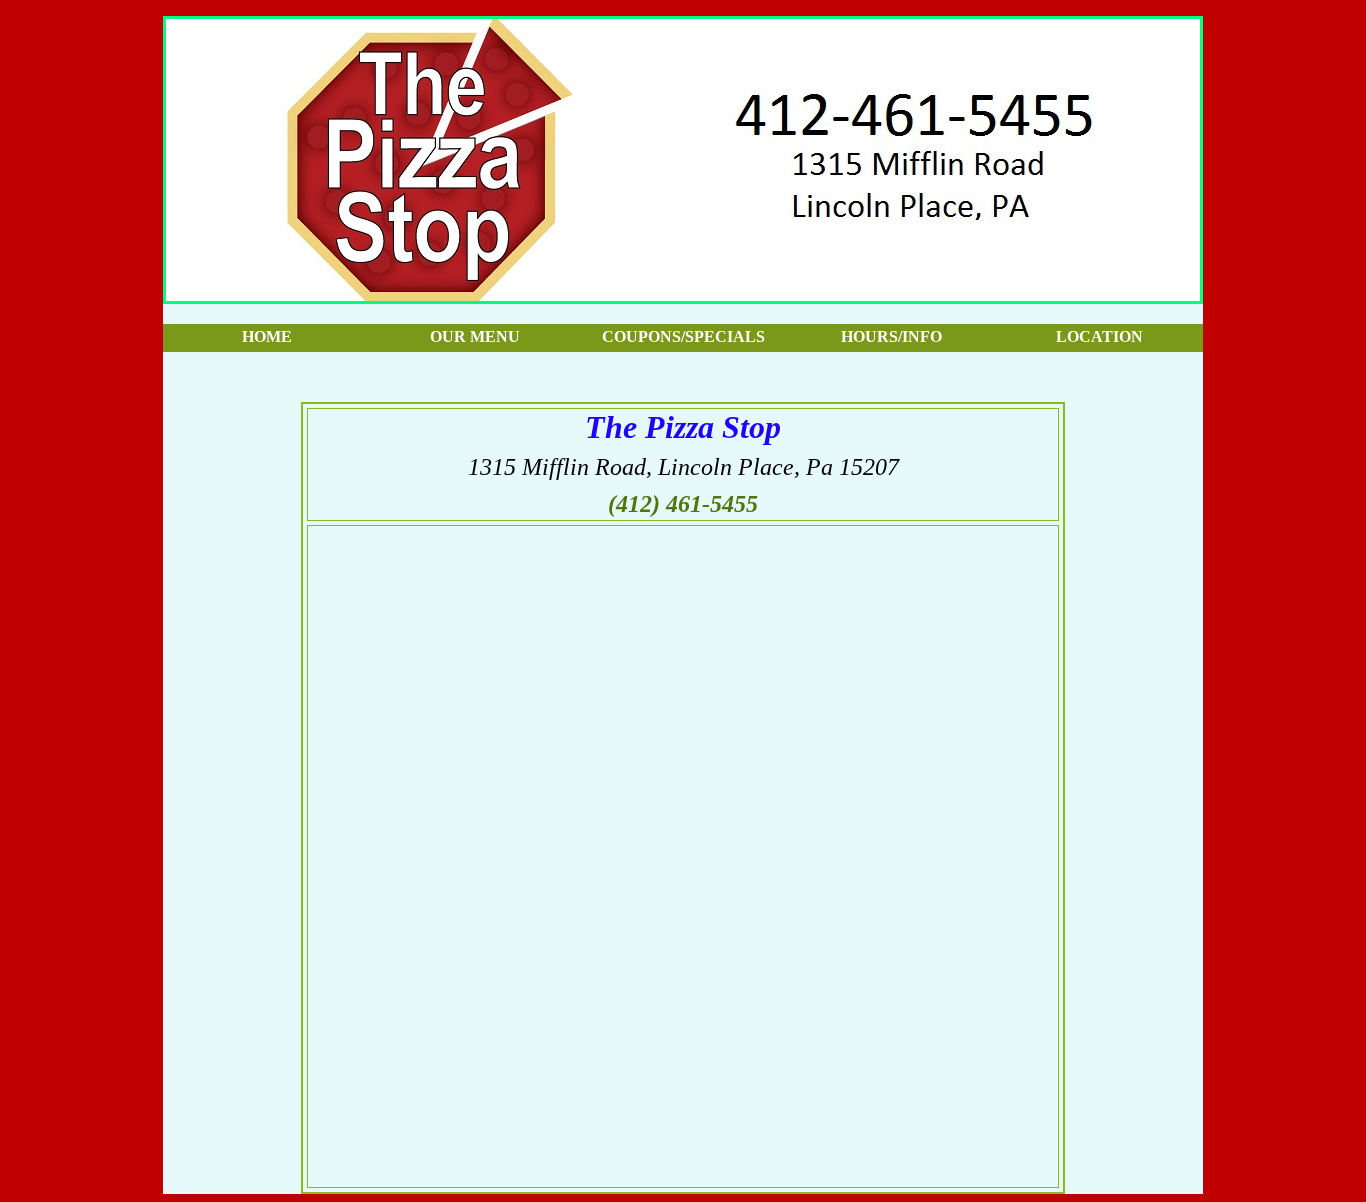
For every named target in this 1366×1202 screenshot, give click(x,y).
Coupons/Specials (683, 336)
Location (1099, 336)
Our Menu (475, 336)
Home (267, 336)
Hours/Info (891, 336)
